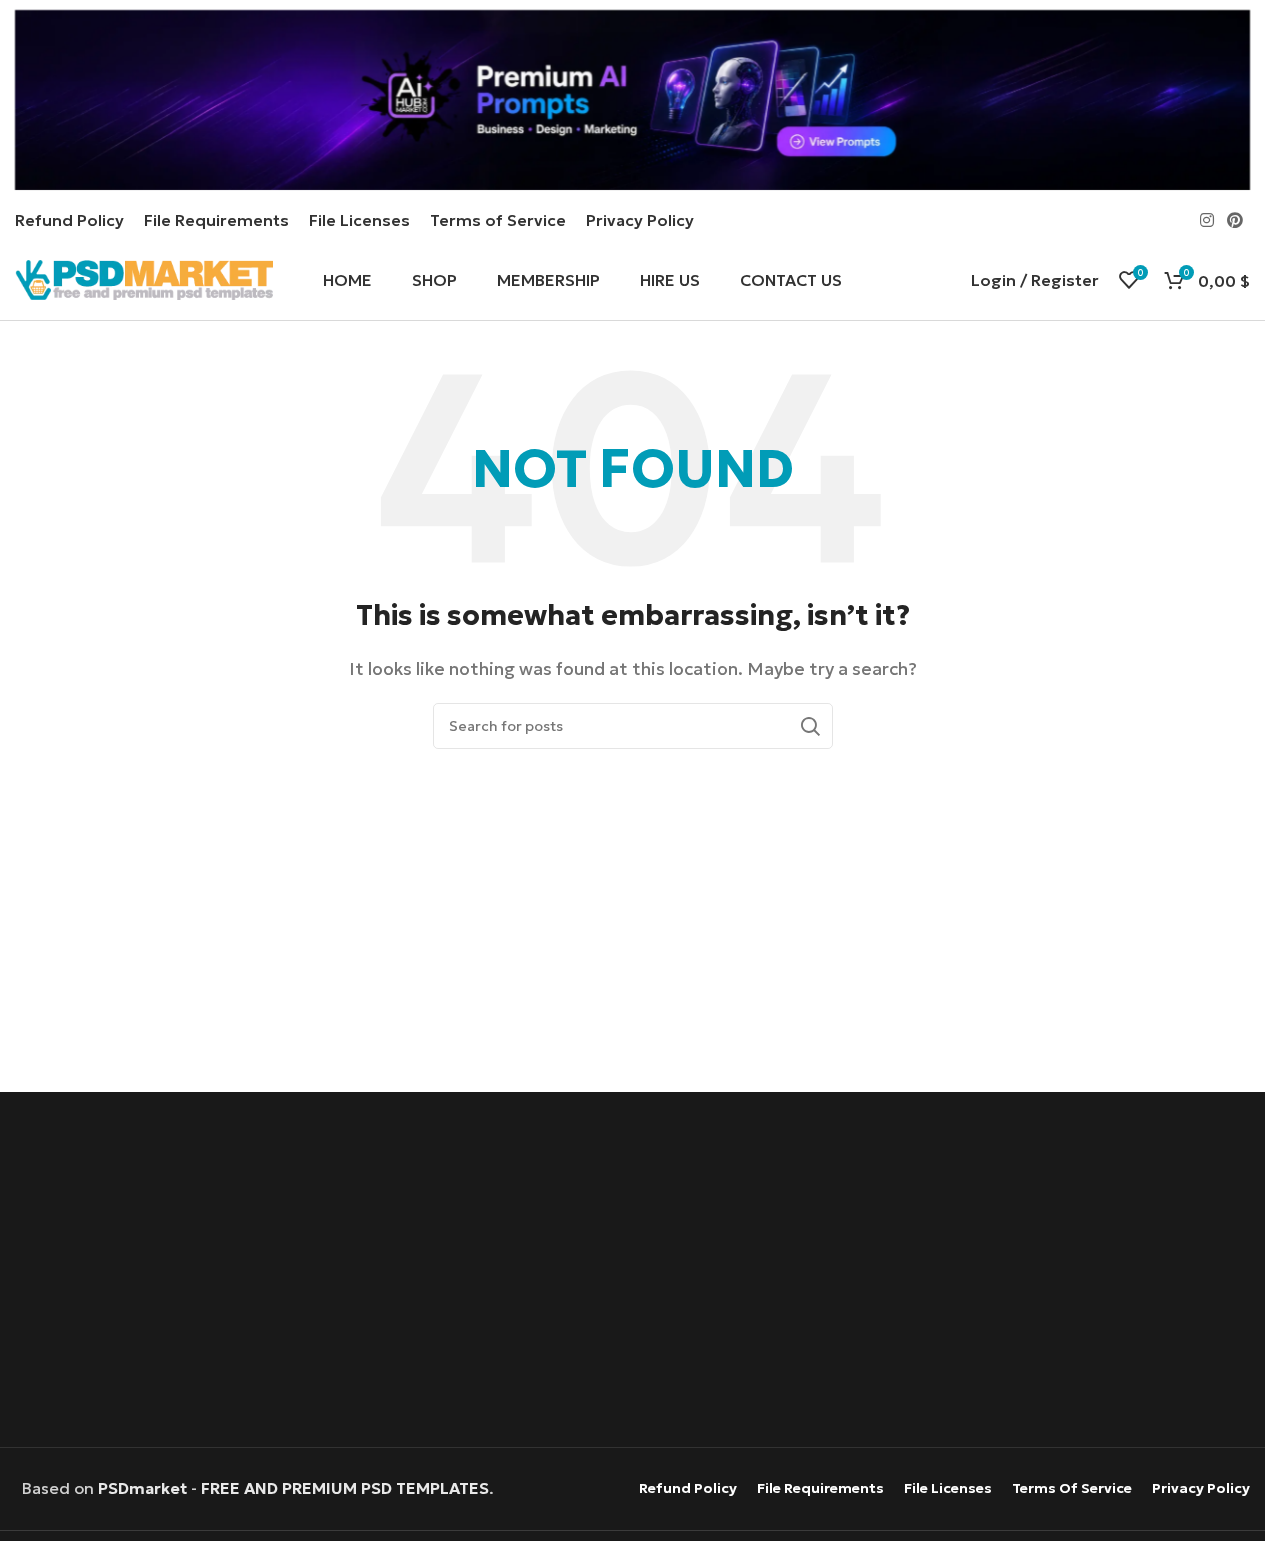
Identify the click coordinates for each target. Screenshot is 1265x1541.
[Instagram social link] (1206, 220)
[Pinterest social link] (1235, 220)
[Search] (810, 726)
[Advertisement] (632, 1272)
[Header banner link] (632, 100)
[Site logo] (144, 278)
